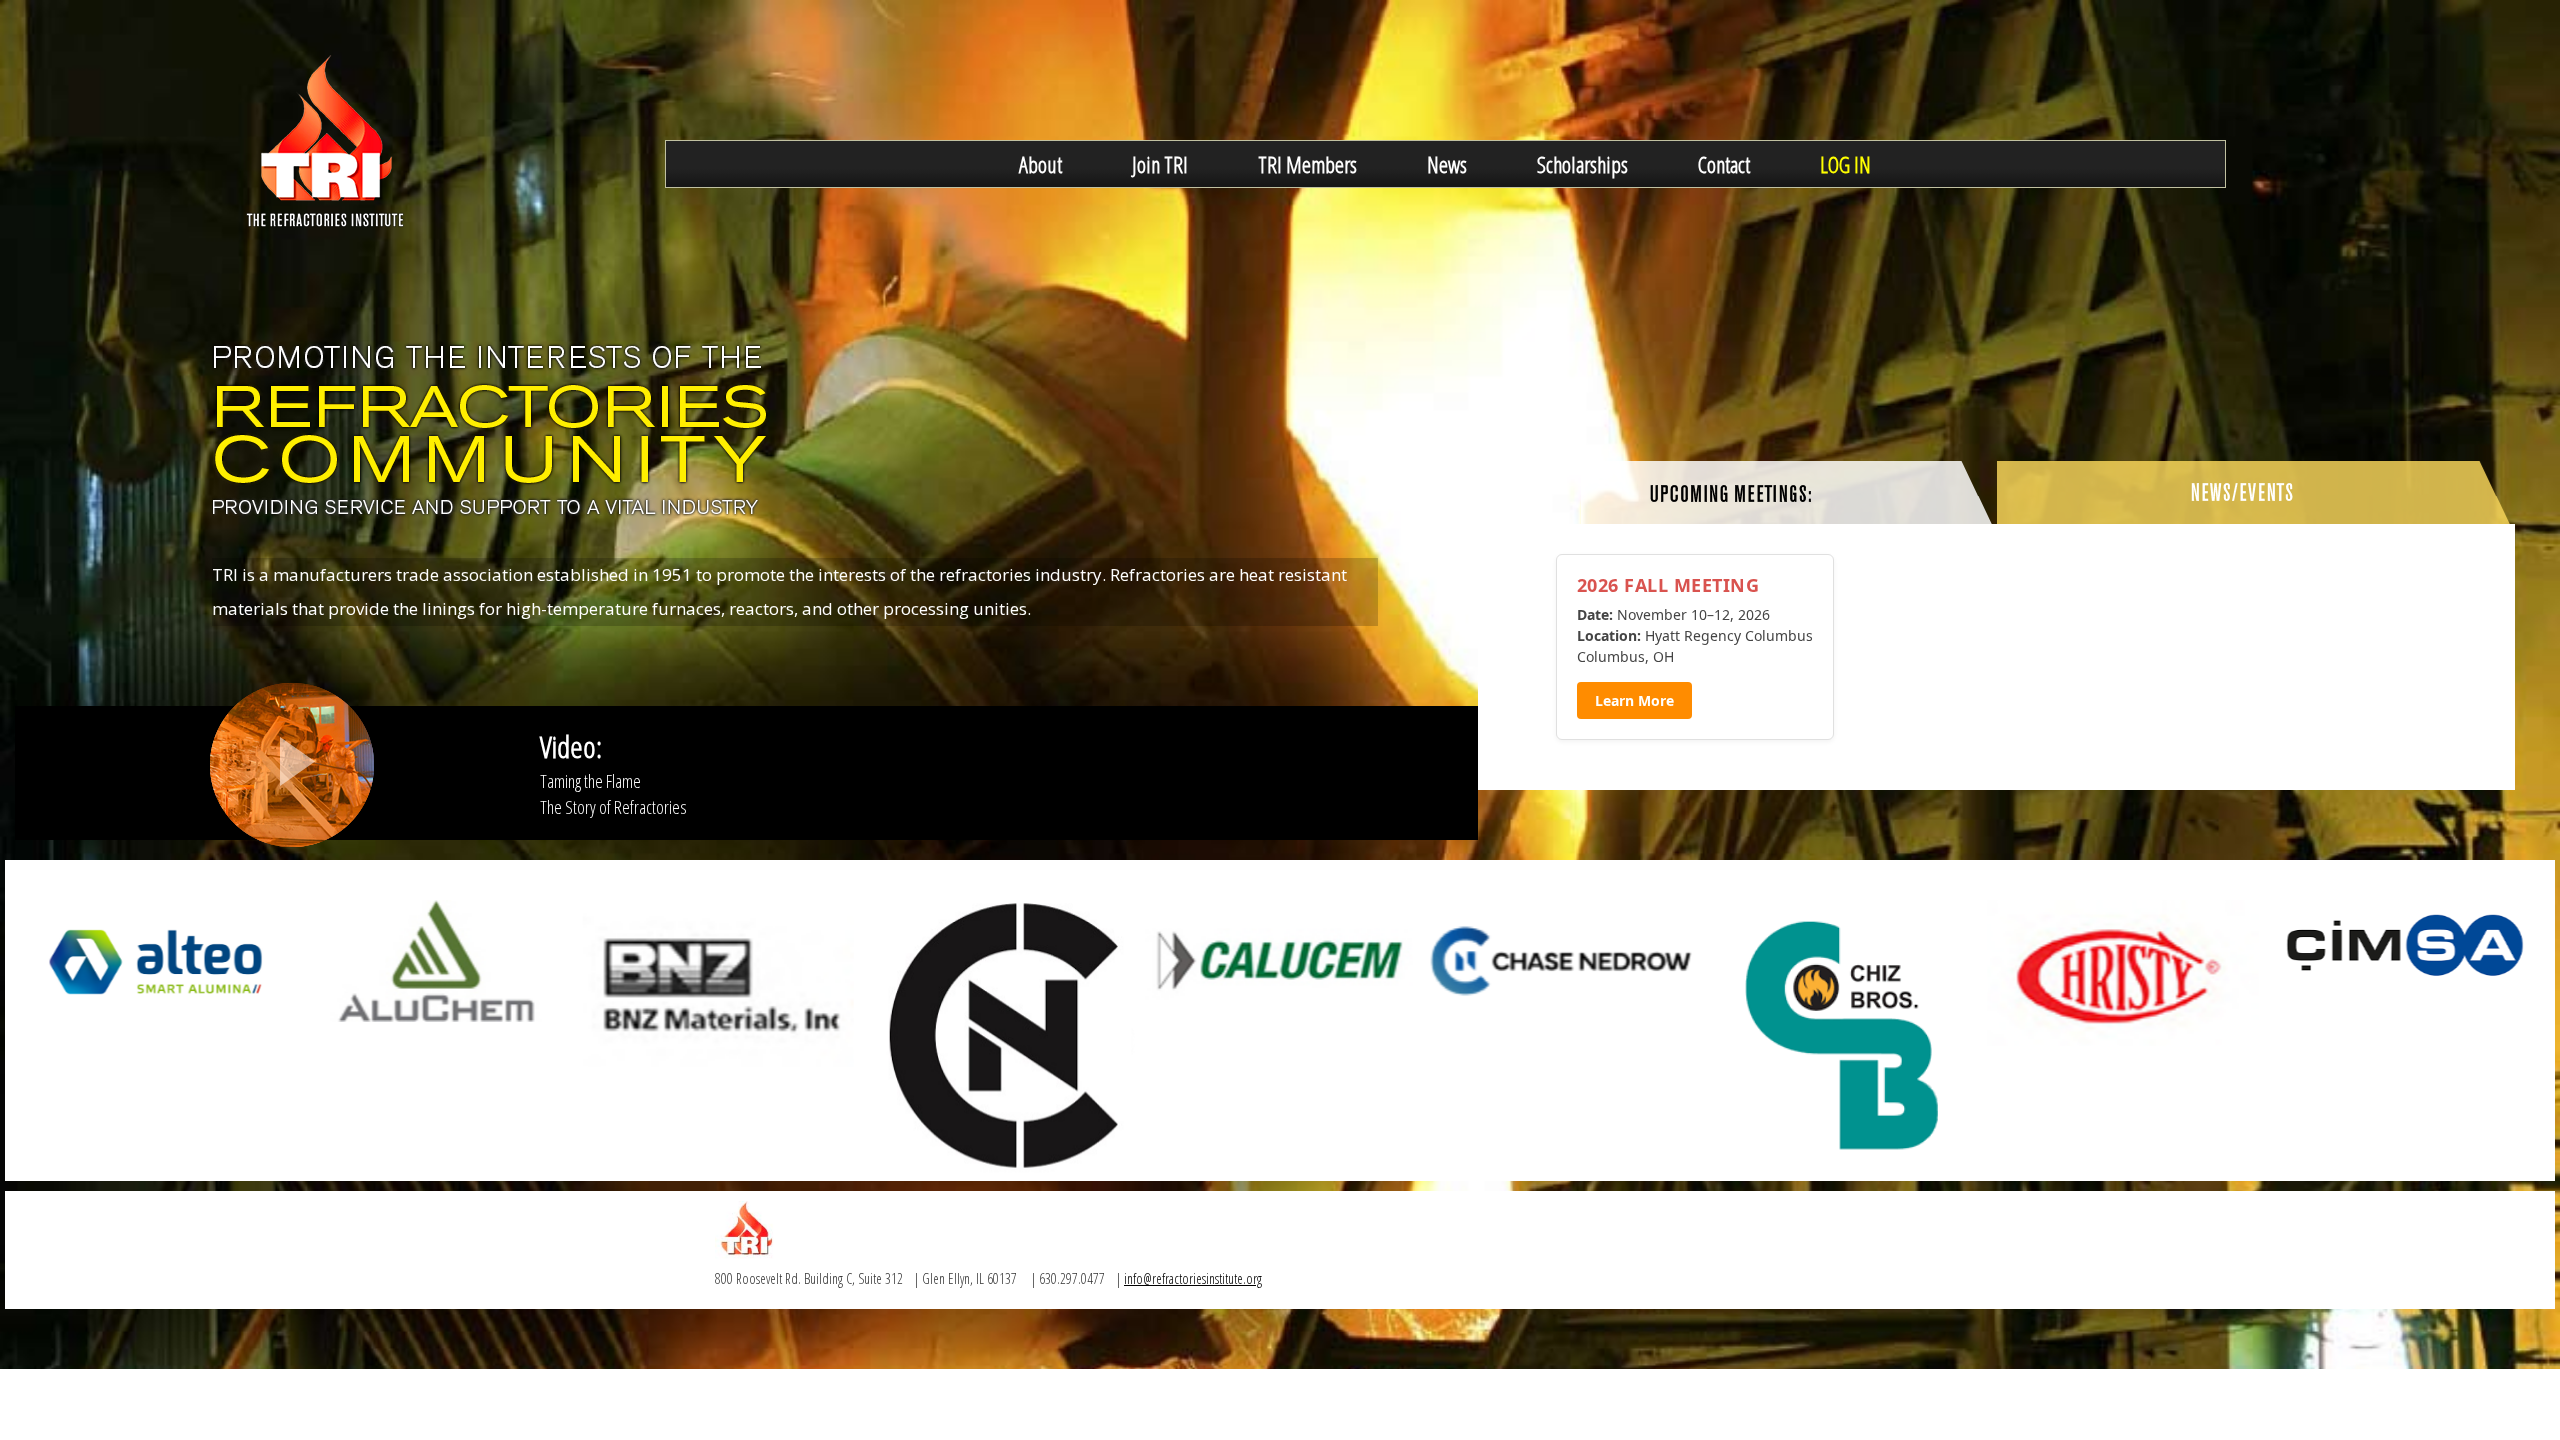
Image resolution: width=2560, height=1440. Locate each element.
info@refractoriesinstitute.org (1193, 1278)
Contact (1724, 164)
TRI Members (1307, 164)
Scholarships (1582, 164)
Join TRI (1160, 164)
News (1447, 164)
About (1040, 164)
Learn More (1634, 700)
